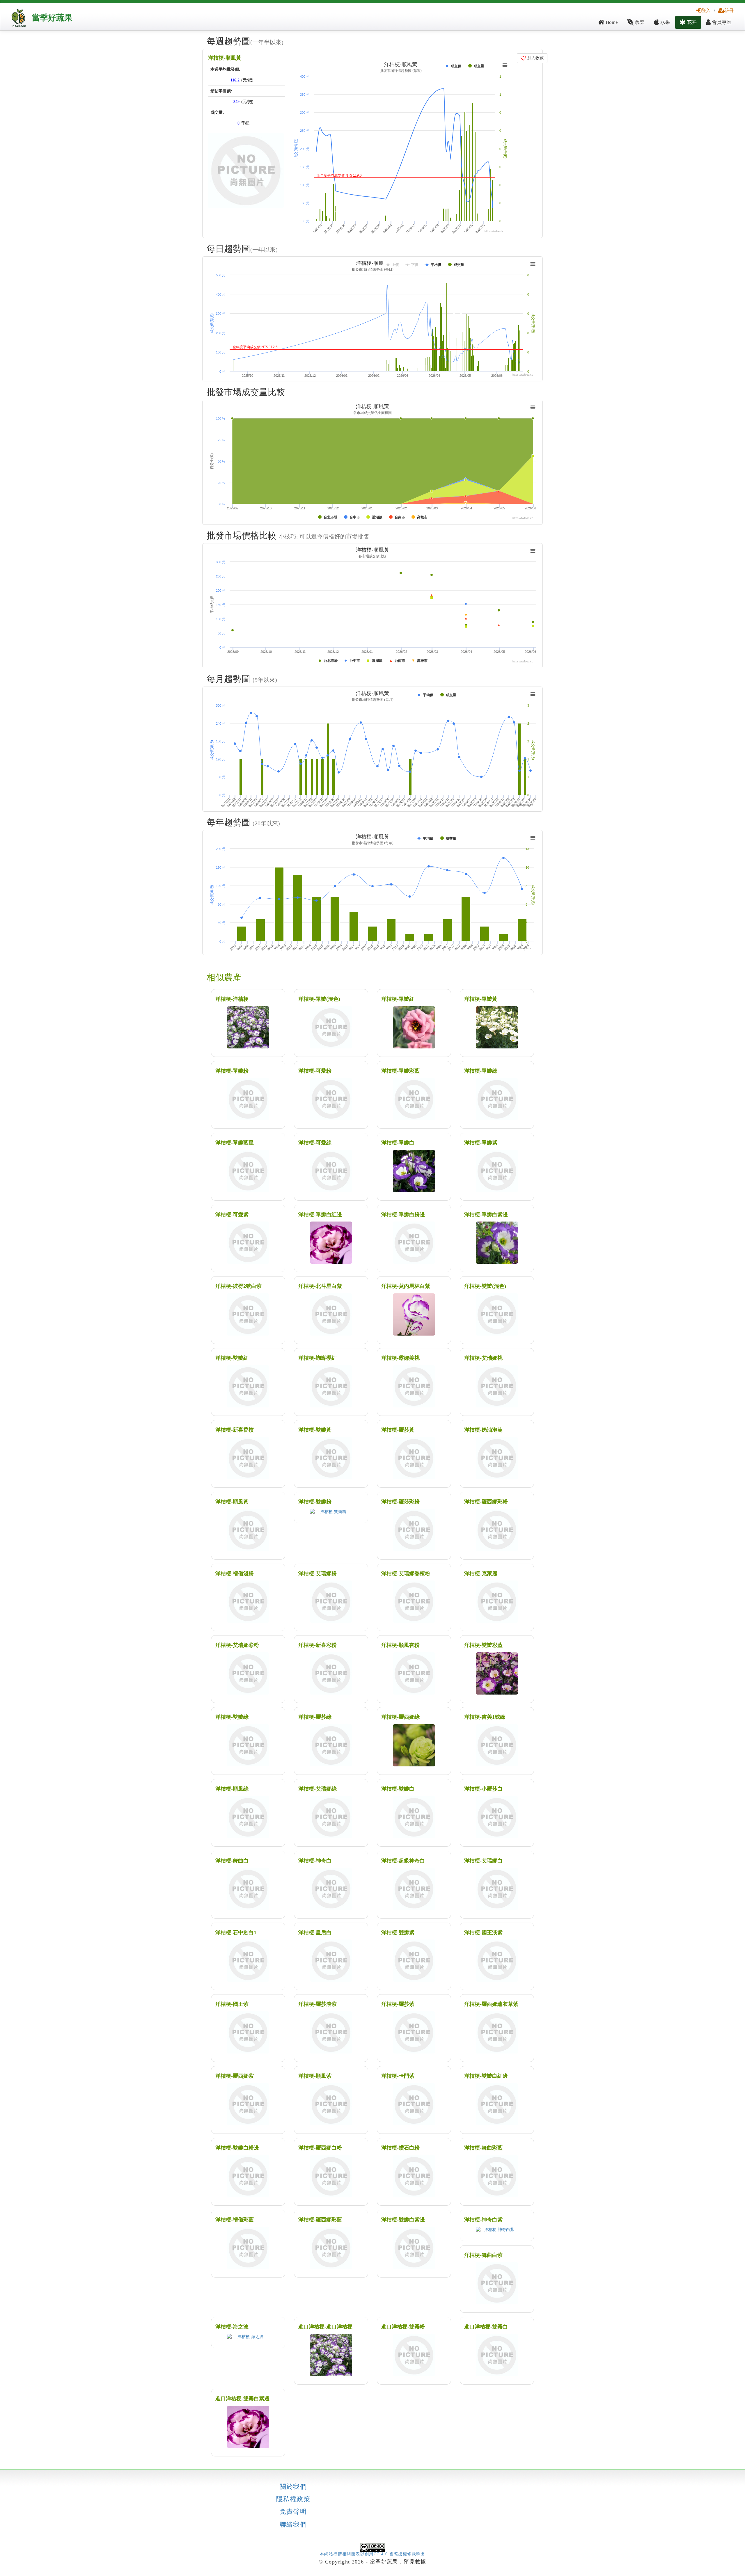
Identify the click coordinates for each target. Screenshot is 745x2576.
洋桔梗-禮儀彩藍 (235, 2220)
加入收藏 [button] (535, 58)
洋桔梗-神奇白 (315, 1861)
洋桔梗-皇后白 (315, 1933)
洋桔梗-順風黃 (225, 58)
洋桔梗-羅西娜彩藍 (320, 2220)
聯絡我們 (293, 2525)
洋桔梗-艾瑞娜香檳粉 (406, 1574)
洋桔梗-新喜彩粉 (317, 1645)
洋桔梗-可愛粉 (315, 1071)
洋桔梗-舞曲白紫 (483, 2255)
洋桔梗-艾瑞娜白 (483, 1861)
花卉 (691, 22)
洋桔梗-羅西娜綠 (400, 1717)
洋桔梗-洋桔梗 (232, 999)
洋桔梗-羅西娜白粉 (320, 2148)
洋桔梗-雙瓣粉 (315, 1502)
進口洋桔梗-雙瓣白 (486, 2327)
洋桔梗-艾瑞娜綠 (317, 1789)
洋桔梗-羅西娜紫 (235, 2076)
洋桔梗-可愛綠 (315, 1143)
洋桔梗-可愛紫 (232, 1215)
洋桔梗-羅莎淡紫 (317, 2004)
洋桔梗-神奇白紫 (483, 2220)
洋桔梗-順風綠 (232, 1789)
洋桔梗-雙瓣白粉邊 (237, 2148)
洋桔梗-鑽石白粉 (400, 2148)
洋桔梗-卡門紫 (398, 2076)
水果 (665, 22)
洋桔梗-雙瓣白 (398, 1789)
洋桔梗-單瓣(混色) (319, 999)
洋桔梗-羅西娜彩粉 (486, 1502)
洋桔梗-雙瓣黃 (315, 1430)
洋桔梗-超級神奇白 (403, 1861)
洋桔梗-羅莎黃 (398, 1430)
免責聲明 (293, 2512)
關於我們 (293, 2487)
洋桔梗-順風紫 (315, 2076)
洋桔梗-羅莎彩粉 (400, 1502)
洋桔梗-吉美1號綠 (485, 1717)
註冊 (729, 10)
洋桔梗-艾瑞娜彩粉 (237, 1645)
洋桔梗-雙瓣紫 (398, 1933)
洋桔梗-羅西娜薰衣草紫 (491, 2004)
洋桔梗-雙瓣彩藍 (483, 1645)
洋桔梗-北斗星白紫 (320, 1286)
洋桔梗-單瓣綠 (481, 1071)
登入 (706, 10)
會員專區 (721, 22)
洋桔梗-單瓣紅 (398, 999)
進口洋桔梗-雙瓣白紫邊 (242, 2399)
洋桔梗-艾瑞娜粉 (317, 1574)
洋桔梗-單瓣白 (398, 1143)
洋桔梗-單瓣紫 (481, 1143)
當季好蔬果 (52, 18)
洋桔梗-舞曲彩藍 (483, 2148)
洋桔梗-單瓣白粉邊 (403, 1215)
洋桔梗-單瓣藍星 (235, 1143)
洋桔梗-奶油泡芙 (483, 1430)
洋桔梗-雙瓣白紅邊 (486, 2076)
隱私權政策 (293, 2499)
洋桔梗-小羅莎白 (483, 1789)
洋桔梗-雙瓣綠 (232, 1717)
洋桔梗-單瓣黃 (481, 999)
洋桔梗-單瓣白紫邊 (486, 1215)
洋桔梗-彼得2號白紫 (238, 1286)
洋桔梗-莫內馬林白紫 (406, 1286)
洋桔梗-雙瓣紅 (232, 1358)
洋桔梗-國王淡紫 (483, 1933)
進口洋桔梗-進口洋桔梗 (325, 2327)
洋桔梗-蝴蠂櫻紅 (317, 1358)
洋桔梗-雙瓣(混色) (485, 1286)
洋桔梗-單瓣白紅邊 (320, 1215)
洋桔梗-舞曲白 (232, 1861)
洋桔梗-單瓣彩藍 (400, 1071)
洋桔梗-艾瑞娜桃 (483, 1358)
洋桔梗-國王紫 (232, 2004)
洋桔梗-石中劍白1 (236, 1933)
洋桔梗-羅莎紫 (398, 2004)
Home (611, 22)
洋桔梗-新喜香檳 (235, 1430)
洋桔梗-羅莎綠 (315, 1717)
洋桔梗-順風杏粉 (400, 1645)
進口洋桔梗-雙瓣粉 (403, 2327)
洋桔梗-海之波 (232, 2327)
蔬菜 (639, 22)
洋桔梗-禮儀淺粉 (235, 1574)
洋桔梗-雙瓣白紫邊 (403, 2220)
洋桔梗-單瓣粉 (232, 1071)
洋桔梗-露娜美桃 (400, 1358)
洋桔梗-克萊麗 (481, 1574)
